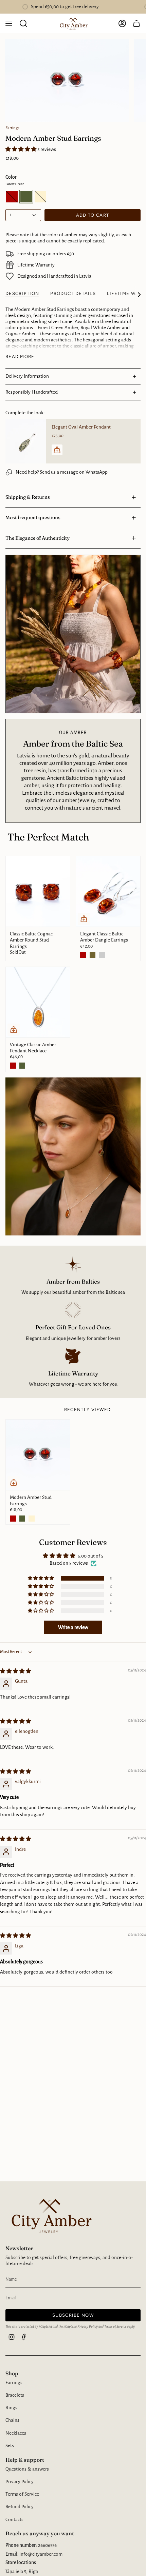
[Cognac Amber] (83, 955)
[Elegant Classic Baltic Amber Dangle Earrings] (108, 891)
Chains (12, 2420)
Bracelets (15, 2395)
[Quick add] (84, 919)
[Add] (57, 450)
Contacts (14, 2520)
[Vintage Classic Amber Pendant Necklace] (38, 1002)
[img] (15, 1671)
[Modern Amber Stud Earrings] (38, 1455)
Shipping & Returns (28, 497)
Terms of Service (115, 2327)
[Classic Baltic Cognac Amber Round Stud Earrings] (38, 891)
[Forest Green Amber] (93, 955)
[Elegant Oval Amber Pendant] (26, 441)
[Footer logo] (50, 2215)
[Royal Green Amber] (102, 955)
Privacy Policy (88, 2327)
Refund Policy (20, 2507)
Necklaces (16, 2433)
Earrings (12, 128)
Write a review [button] (73, 1627)
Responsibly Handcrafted (32, 392)
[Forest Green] (22, 1066)
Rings (11, 2408)
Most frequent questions (33, 517)
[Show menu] (9, 23)
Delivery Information (27, 376)
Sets (10, 2446)
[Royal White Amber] (32, 1519)
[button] (21, 149)
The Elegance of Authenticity (38, 538)
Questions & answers (27, 2469)
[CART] (136, 23)
